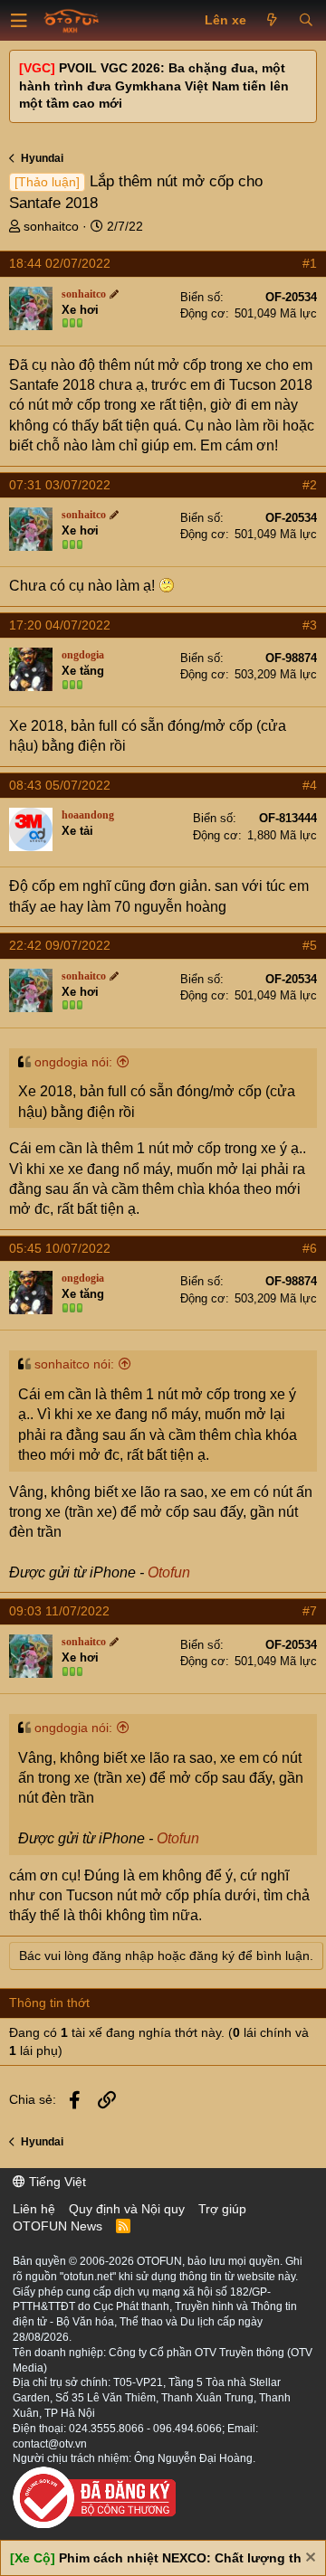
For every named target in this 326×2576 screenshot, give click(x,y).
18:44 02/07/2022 (60, 263)
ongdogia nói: (73, 1062)
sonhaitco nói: (74, 1364)
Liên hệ (34, 2209)
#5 (310, 945)
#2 (310, 485)
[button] (19, 21)
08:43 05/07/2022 (60, 785)
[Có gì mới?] (272, 21)
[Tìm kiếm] (306, 21)
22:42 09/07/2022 (60, 945)
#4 (310, 785)
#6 (310, 1248)
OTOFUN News (58, 2226)
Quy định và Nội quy (127, 2209)
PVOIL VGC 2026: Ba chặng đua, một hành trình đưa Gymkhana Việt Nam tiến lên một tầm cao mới (154, 85)
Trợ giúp (222, 2209)
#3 (310, 625)
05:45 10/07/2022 (60, 1248)
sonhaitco (51, 226)
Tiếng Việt (56, 2182)
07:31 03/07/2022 (60, 485)
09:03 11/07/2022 (59, 1611)
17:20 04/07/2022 (60, 625)
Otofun (169, 1572)
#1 (310, 263)
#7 (310, 1611)
